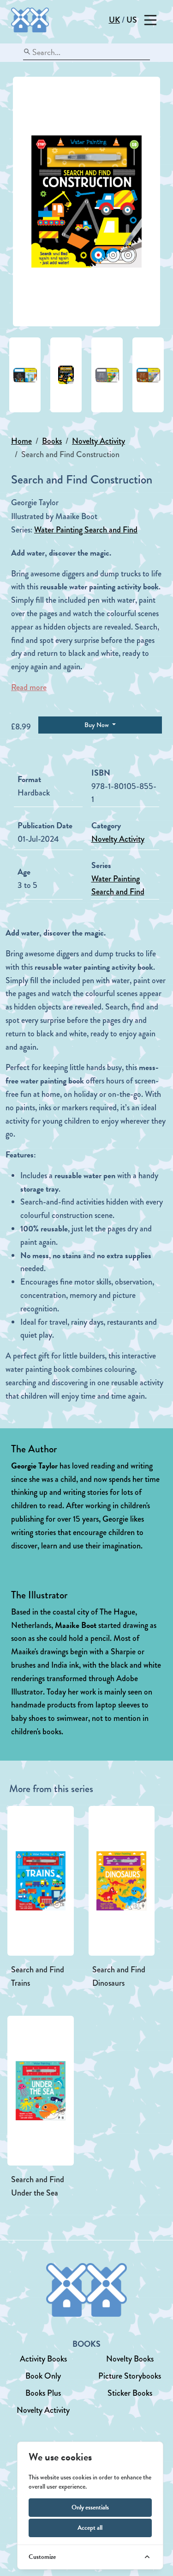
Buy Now (97, 725)
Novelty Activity (98, 441)
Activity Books (43, 2359)
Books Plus (43, 2393)
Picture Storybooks (130, 2376)
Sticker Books (130, 2393)
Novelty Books (130, 2359)
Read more (29, 687)
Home (21, 441)
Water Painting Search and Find (86, 530)
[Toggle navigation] (150, 20)
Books (52, 441)
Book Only (43, 2376)
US (132, 20)
